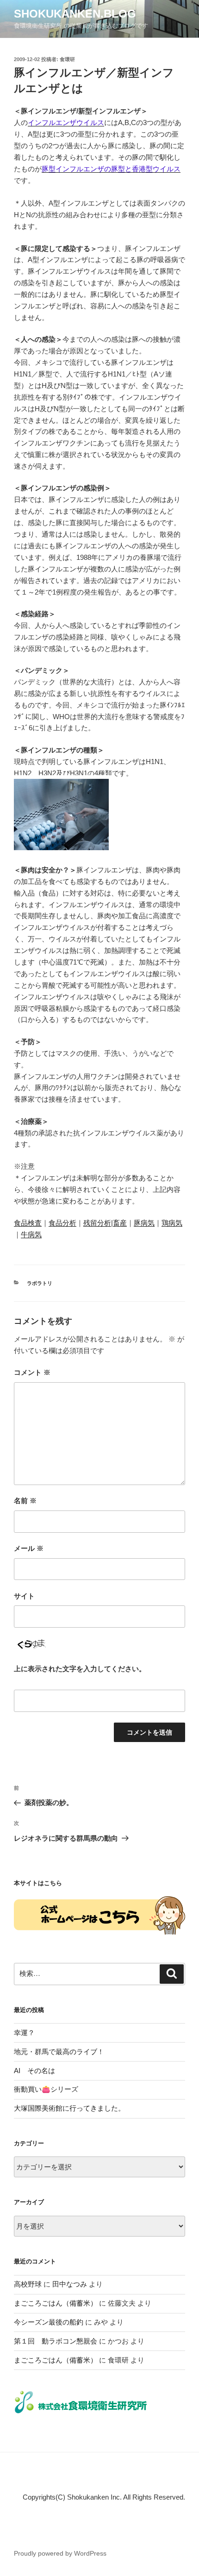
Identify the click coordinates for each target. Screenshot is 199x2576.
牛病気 (31, 1234)
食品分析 (62, 1223)
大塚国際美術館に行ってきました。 (69, 2108)
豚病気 (144, 1223)
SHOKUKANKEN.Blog (75, 14)
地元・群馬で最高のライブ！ (59, 2052)
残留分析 (97, 1223)
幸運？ (24, 2033)
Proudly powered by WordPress (60, 2553)
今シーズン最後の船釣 (49, 2322)
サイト (24, 1596)
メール (29, 1548)
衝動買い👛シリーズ (46, 2089)
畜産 (120, 1223)
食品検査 (28, 1223)
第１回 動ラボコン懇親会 (56, 2341)
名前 (25, 1501)
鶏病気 (172, 1223)
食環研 (67, 59)
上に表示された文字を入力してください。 (80, 1669)
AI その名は (34, 2071)
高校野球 (28, 2284)
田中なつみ (70, 2284)
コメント (32, 1372)
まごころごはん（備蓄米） (56, 2303)
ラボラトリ (40, 1283)
